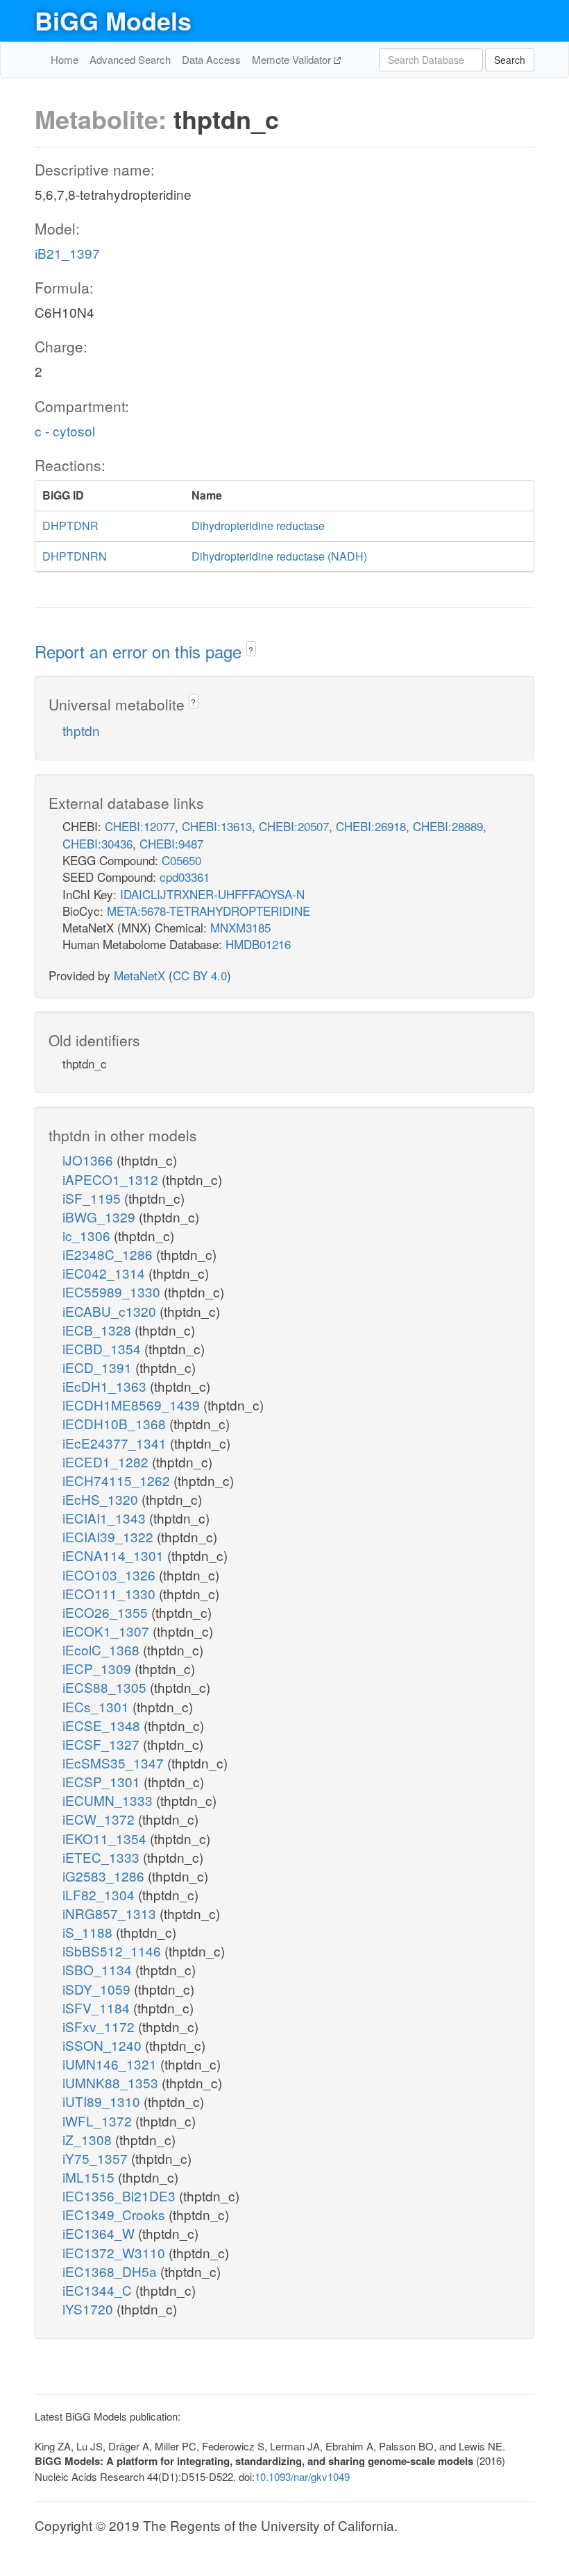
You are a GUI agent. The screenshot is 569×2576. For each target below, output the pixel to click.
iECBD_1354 (103, 1348)
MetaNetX (139, 975)
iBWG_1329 (101, 1217)
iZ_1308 (89, 2139)
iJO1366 (90, 1160)
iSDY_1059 (98, 1989)
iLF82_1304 (100, 1894)
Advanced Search (130, 59)
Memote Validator (293, 59)
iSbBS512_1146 (113, 1951)
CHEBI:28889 (448, 826)
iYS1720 (90, 2309)
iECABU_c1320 (111, 1311)
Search (510, 60)
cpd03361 (185, 877)
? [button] (251, 650)
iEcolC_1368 (103, 1649)
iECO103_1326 (111, 1575)
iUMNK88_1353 (112, 2082)
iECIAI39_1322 (110, 1536)
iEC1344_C (99, 2290)
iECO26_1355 (107, 1612)
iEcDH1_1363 (106, 1386)
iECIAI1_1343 (106, 1518)
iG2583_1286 (105, 1876)
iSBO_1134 (99, 1969)
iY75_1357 (97, 2158)
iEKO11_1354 (106, 1838)
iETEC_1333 (103, 1857)
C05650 (181, 860)
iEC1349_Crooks (116, 2214)
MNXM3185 (240, 927)
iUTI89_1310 (103, 2101)
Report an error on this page (141, 651)
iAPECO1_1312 (112, 1179)
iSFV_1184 (98, 2007)
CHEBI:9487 (171, 843)
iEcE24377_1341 (116, 1443)
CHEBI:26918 (371, 826)
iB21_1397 (67, 253)
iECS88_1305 (106, 1687)
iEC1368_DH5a (111, 2271)
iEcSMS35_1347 (115, 1763)
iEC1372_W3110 (116, 2252)
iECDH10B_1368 (116, 1423)
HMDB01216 (258, 944)
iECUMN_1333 (109, 1800)
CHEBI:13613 (217, 826)
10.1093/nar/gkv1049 (302, 2476)
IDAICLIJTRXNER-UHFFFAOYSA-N (212, 894)
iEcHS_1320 (102, 1499)
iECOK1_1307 (108, 1631)
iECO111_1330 (111, 1593)
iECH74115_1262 (118, 1480)
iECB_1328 (99, 1330)
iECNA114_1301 (115, 1555)
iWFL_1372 (99, 2121)
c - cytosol (65, 430)
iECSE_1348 (103, 1725)
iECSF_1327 (103, 1744)
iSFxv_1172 (100, 2026)
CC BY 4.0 (200, 975)
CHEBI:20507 (294, 826)
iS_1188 (89, 1932)
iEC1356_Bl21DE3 (121, 2195)
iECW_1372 (100, 1819)
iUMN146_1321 (111, 2064)
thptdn (81, 730)
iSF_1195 (93, 1198)
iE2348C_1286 (109, 1254)
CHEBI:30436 (97, 843)
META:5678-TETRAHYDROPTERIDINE (209, 911)
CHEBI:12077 (140, 826)
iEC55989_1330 (113, 1291)
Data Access (211, 59)
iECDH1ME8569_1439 (133, 1405)
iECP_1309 (99, 1668)
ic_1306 (88, 1235)
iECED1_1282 (107, 1461)
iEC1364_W (100, 2233)
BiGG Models (113, 20)
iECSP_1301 (103, 1781)
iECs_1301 (97, 1706)
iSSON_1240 (104, 2045)
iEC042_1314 (105, 1273)
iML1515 (90, 2177)
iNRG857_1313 (111, 1913)
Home (65, 59)
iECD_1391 (99, 1367)
